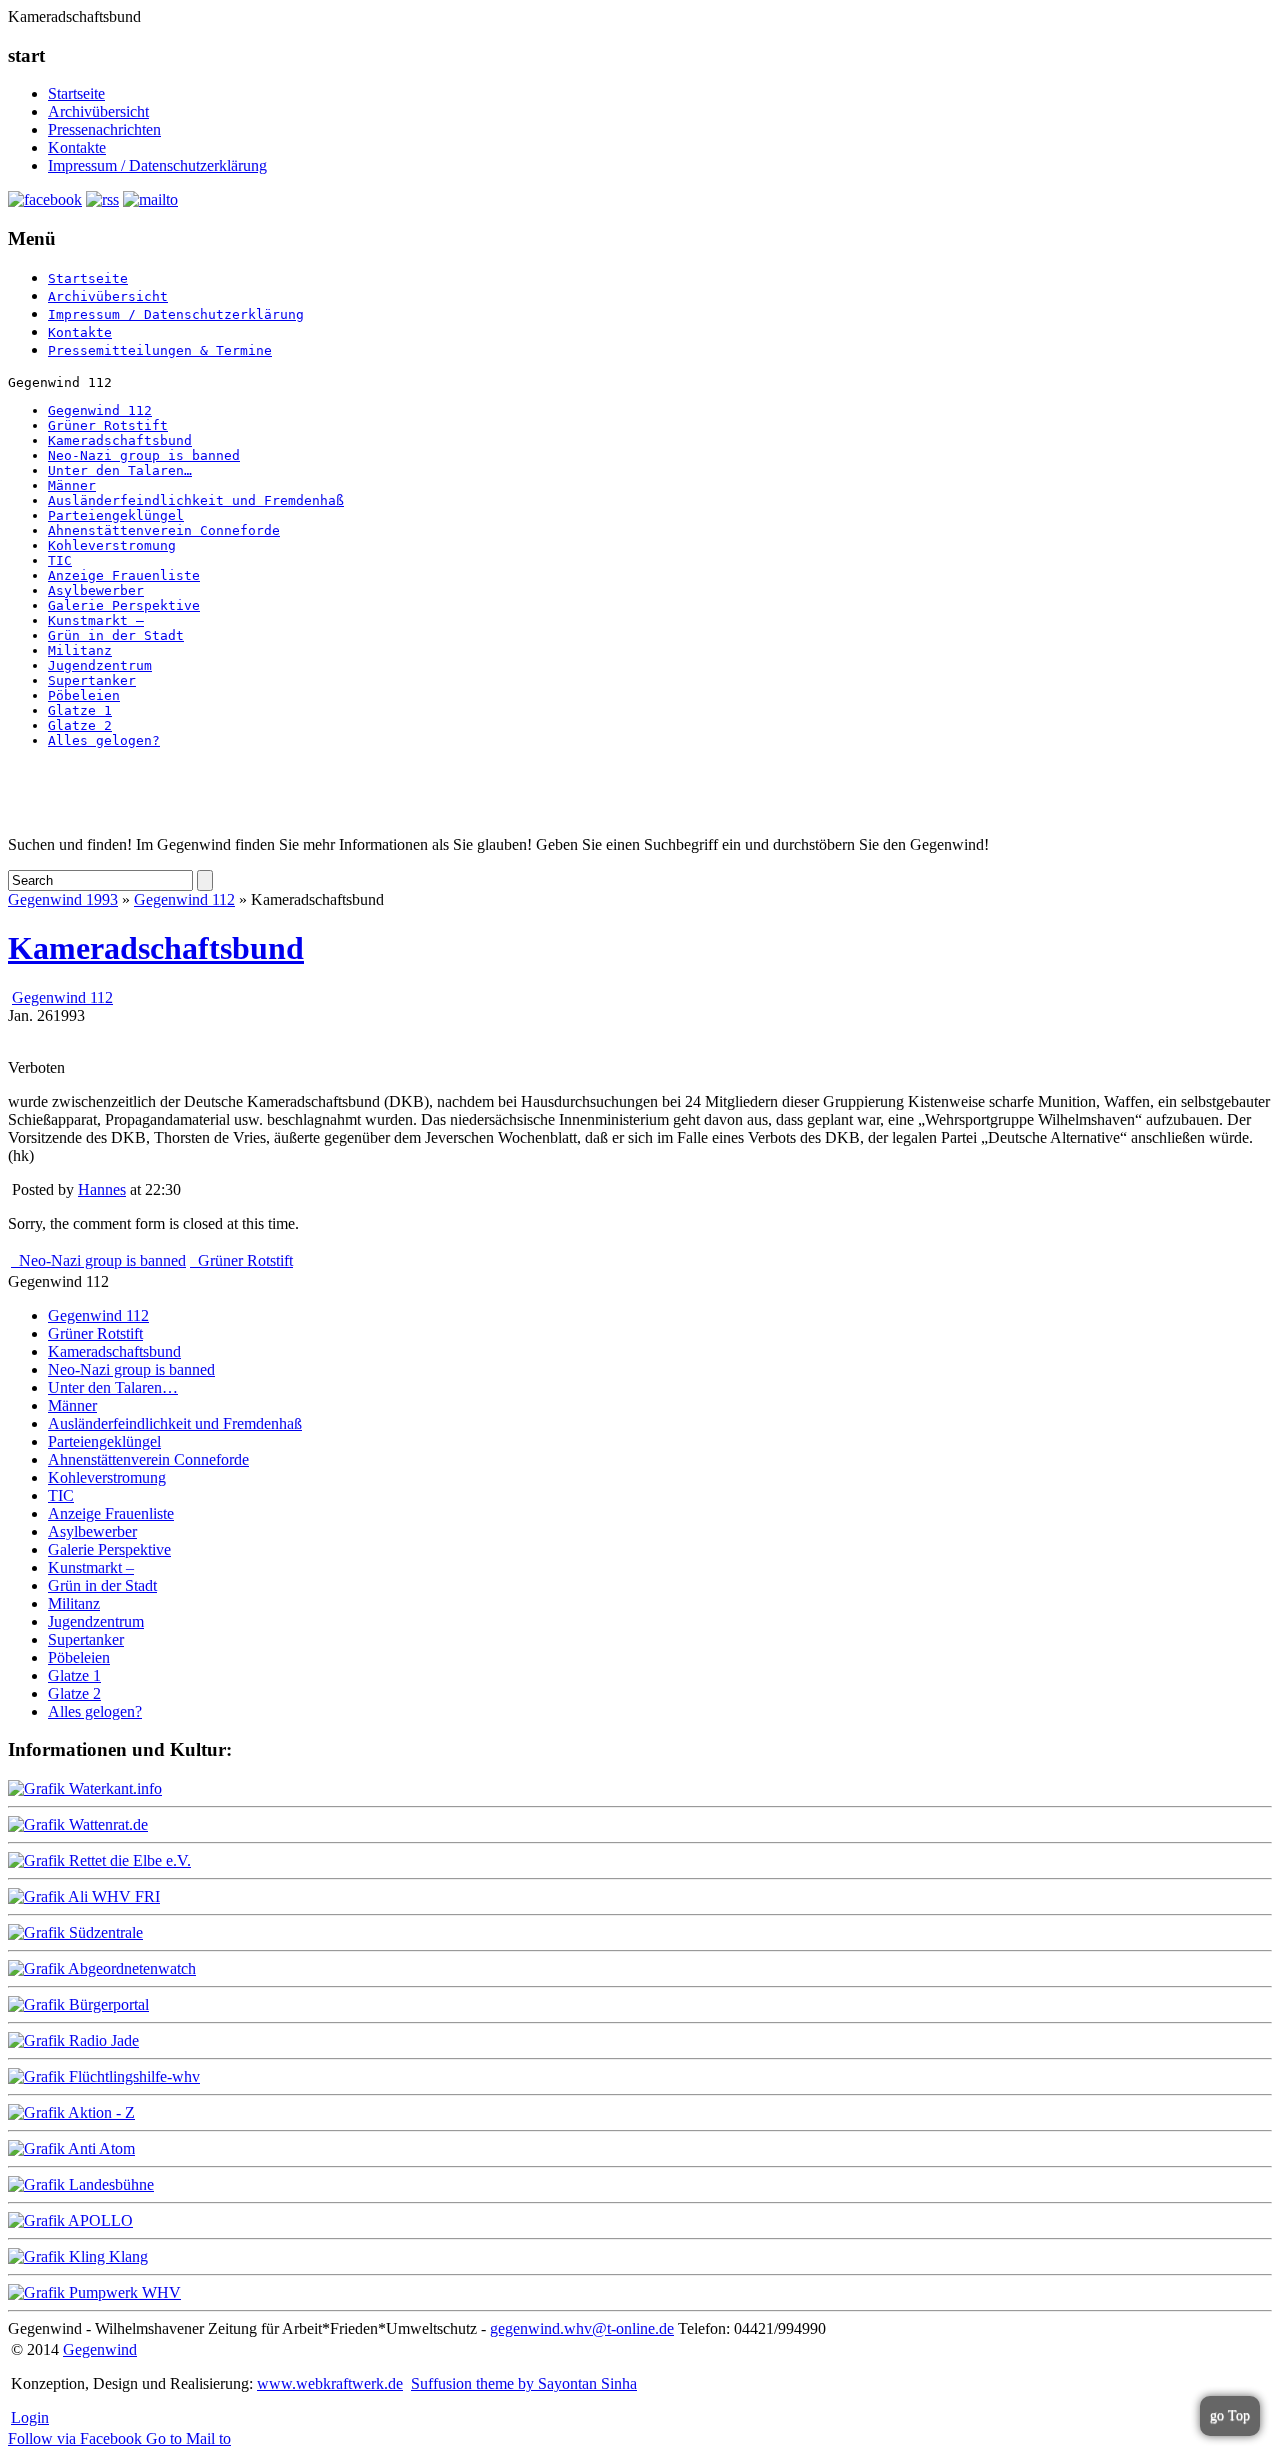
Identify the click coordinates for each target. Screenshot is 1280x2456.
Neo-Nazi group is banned (144, 455)
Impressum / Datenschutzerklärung (157, 165)
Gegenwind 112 (100, 410)
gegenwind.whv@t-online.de (582, 2328)
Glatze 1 (80, 710)
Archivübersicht (98, 111)
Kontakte (77, 147)
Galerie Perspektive (124, 605)
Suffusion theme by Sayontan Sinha (524, 2383)
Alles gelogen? (104, 740)
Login (30, 2417)
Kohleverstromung (112, 545)
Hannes (102, 1189)
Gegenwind (100, 2349)
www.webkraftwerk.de (330, 2383)
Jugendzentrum (100, 665)
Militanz (80, 650)
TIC (60, 560)
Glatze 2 (80, 725)
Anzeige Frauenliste (124, 575)
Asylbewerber (96, 590)
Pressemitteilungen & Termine (160, 350)
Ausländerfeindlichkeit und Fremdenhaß (196, 500)
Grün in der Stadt (116, 635)
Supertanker (92, 680)
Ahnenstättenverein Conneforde (164, 530)
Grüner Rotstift (108, 425)
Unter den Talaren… (120, 470)
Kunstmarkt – (96, 620)
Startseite (76, 93)
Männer (72, 485)
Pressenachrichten (104, 129)
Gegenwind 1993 (63, 899)
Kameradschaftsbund (120, 440)
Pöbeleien (84, 695)
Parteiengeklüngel (116, 515)
